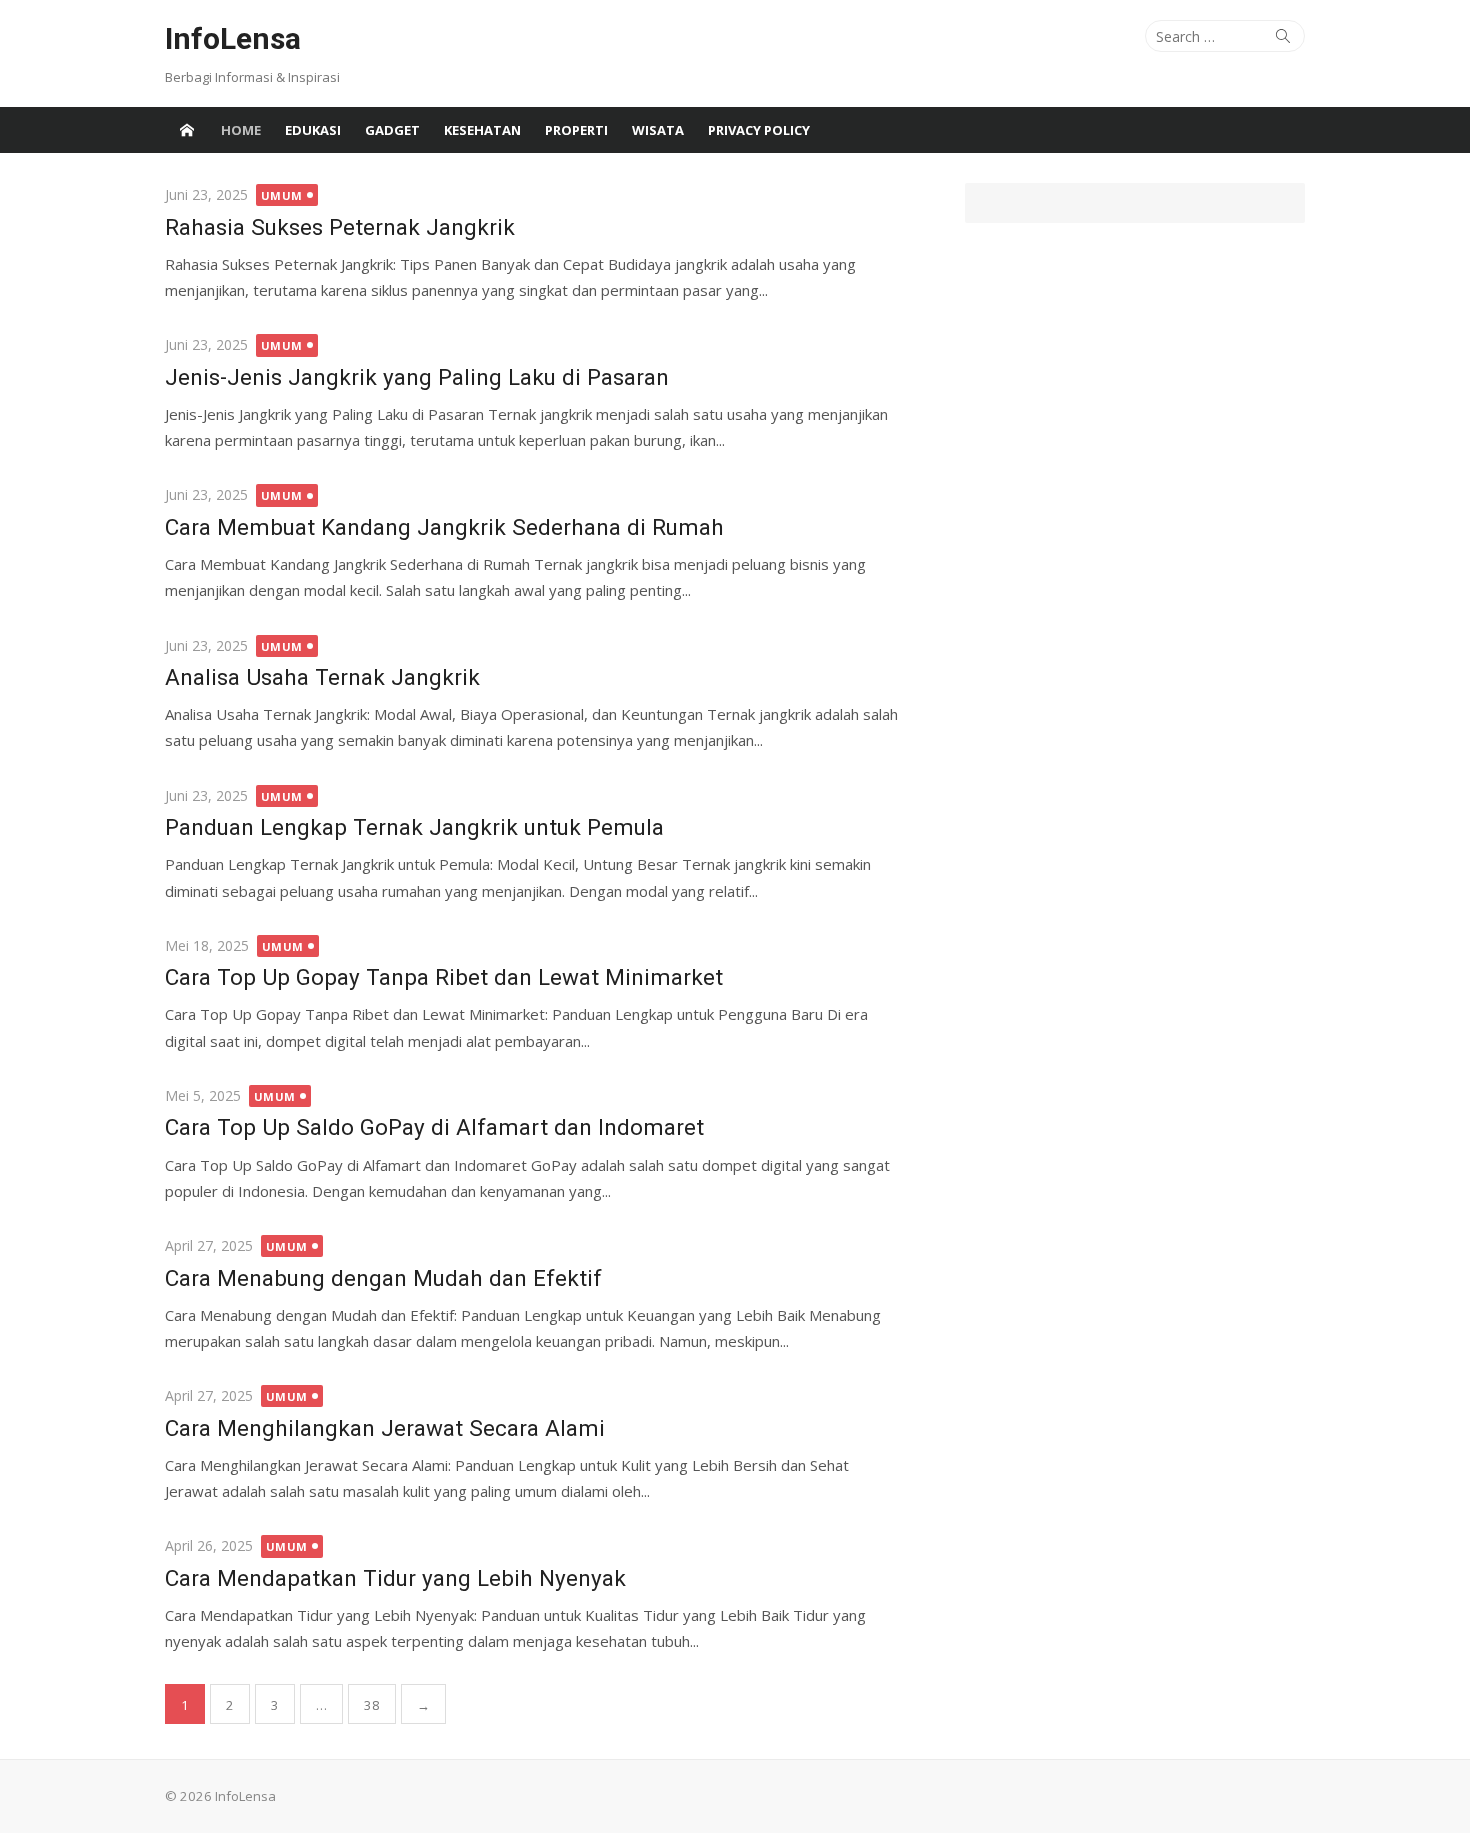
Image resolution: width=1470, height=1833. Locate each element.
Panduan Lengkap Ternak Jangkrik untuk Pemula (414, 827)
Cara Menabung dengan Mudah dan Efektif (383, 1278)
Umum (282, 195)
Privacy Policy (759, 130)
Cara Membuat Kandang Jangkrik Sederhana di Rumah (444, 527)
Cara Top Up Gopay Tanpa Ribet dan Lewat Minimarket (444, 977)
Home (241, 130)
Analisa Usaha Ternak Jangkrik (322, 677)
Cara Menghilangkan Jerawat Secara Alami (385, 1428)
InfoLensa (233, 38)
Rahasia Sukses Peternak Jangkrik (340, 227)
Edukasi (313, 130)
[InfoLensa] (187, 130)
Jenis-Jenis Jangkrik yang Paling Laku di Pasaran (417, 377)
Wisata (658, 130)
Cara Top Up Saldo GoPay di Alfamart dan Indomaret (434, 1127)
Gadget (392, 130)
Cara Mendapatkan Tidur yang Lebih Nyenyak (395, 1578)
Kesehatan (482, 130)
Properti (576, 130)
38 (372, 1705)
